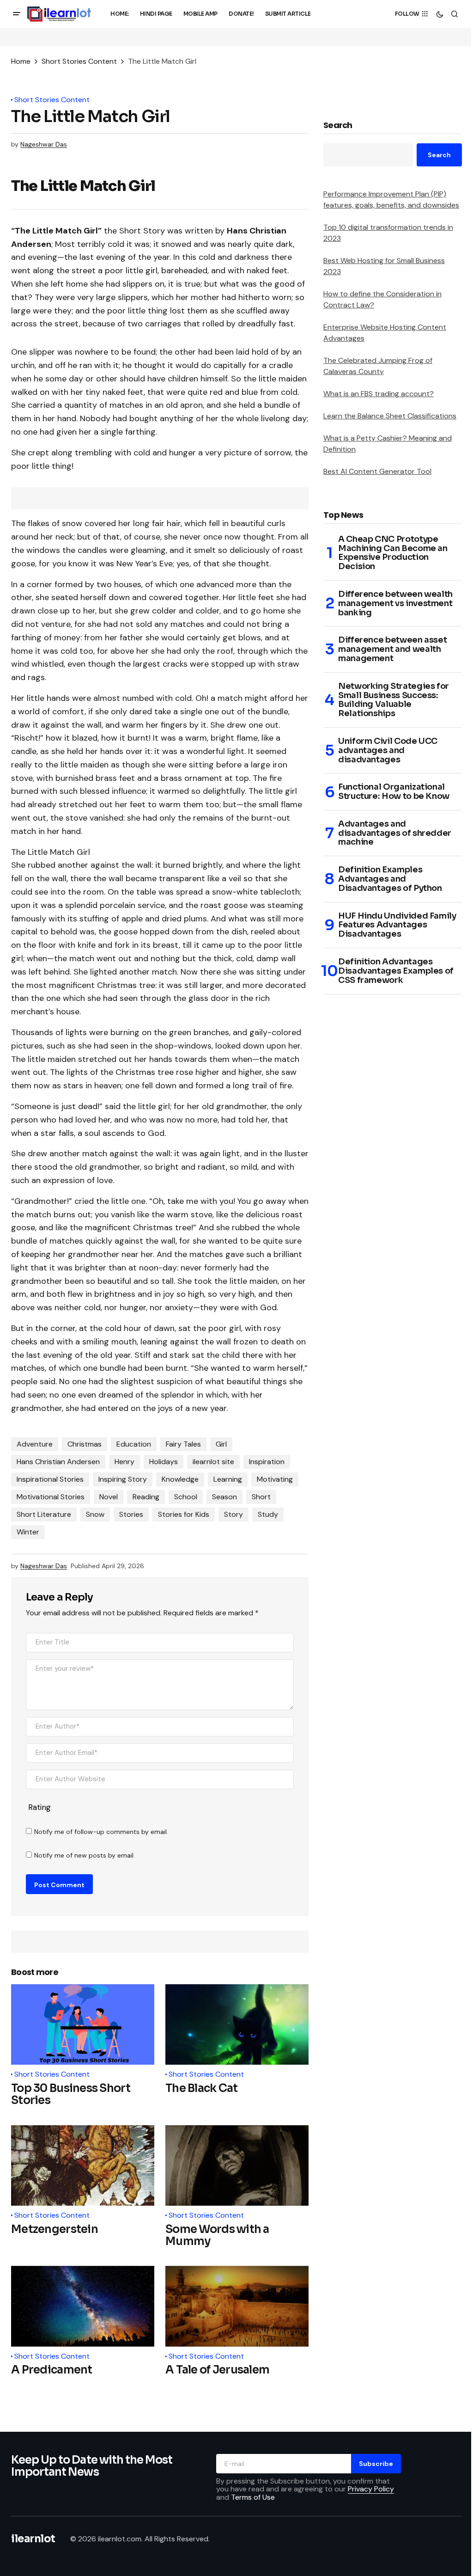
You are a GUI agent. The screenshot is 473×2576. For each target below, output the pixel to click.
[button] (17, 14)
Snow (95, 1514)
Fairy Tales (183, 1444)
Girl (221, 1444)
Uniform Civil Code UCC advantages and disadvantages (388, 751)
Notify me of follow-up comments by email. (101, 1832)
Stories (131, 1514)
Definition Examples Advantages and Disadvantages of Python (390, 879)
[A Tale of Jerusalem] (237, 2306)
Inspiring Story (123, 1479)
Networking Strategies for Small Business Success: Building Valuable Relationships (394, 700)
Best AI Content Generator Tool (377, 471)
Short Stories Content (79, 61)
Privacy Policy (371, 2489)
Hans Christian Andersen (58, 1462)
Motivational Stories (51, 1497)
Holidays (164, 1462)
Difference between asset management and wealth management (392, 649)
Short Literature (44, 1514)
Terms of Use (253, 2497)
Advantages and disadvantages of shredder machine (395, 833)
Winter (28, 1532)
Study (268, 1514)
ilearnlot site (213, 1462)
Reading (146, 1497)
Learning (228, 1479)
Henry (124, 1462)
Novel (109, 1497)
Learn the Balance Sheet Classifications (390, 416)
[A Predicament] (83, 2306)
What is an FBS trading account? (379, 394)
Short (261, 1497)
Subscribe (376, 2464)
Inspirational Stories (50, 1479)
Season (224, 1497)
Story (233, 1514)
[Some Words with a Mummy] (237, 2165)
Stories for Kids (184, 1514)
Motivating (275, 1479)
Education (134, 1444)
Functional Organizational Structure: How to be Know (394, 792)
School (186, 1497)
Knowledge (180, 1479)
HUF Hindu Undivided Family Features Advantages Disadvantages (397, 925)
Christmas (85, 1444)
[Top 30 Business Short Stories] (83, 2024)
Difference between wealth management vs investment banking (395, 604)
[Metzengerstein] (83, 2165)
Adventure (35, 1444)
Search (338, 126)
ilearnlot (33, 2539)
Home (21, 61)
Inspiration (267, 1462)
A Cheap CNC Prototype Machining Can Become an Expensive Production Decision (393, 553)
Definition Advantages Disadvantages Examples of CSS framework (396, 971)
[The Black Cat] (237, 2024)
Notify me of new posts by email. (85, 1855)
